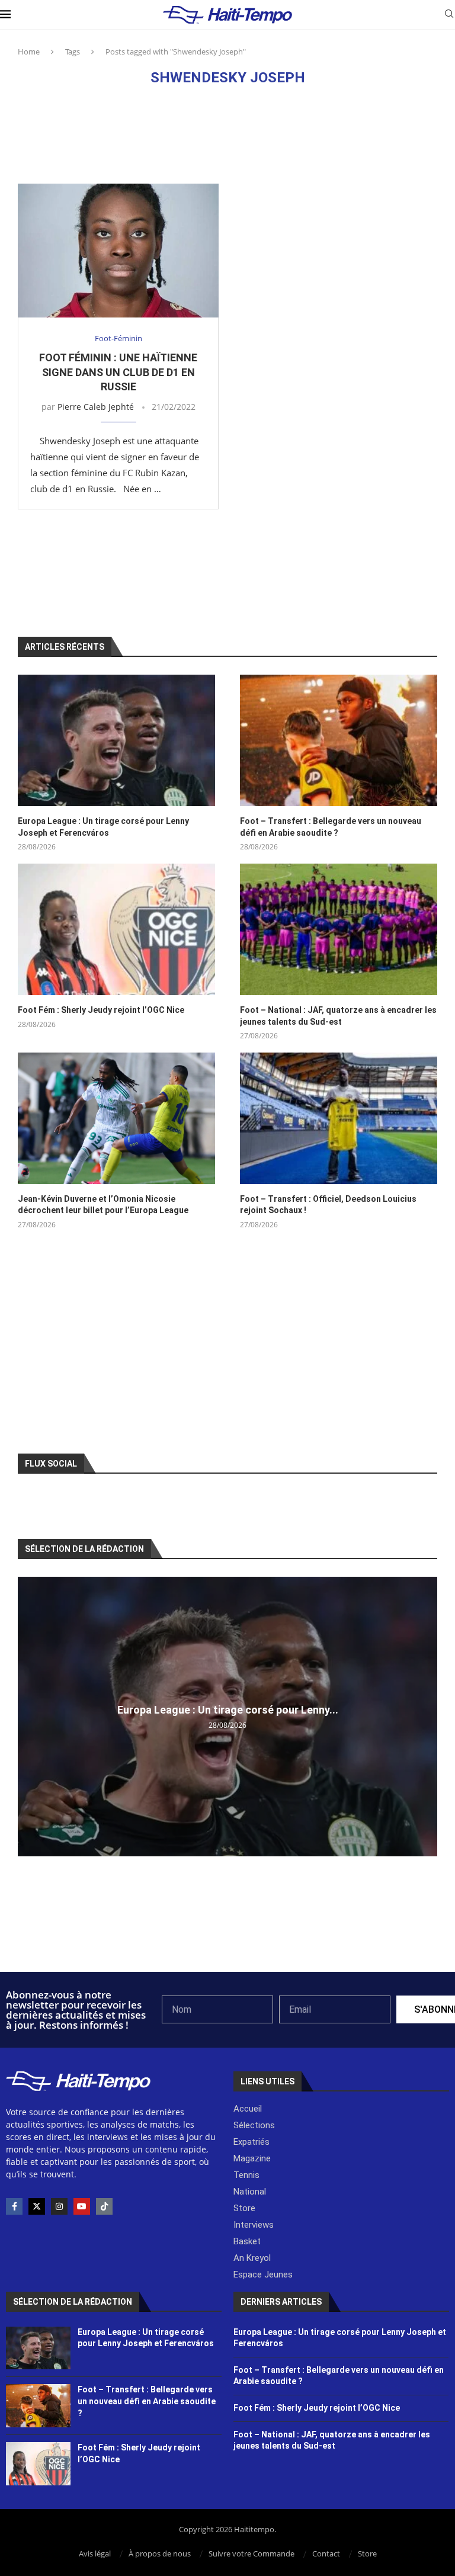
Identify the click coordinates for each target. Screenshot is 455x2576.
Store (367, 2553)
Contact (326, 2553)
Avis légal (95, 2553)
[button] (28, 1716)
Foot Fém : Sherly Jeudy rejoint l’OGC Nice (101, 1010)
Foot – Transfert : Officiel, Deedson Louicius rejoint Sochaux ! (328, 1205)
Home (29, 52)
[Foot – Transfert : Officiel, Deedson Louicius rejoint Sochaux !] (339, 1118)
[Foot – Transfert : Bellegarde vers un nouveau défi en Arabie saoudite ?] (339, 740)
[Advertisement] (227, 134)
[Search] (449, 15)
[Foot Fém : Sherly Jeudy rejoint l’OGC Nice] (116, 929)
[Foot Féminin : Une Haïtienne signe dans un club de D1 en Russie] (118, 251)
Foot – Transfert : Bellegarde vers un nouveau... (232, 1710)
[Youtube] (82, 2206)
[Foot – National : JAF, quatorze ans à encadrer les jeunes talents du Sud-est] (339, 929)
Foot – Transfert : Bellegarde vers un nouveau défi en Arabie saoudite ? (331, 827)
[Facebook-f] (14, 2206)
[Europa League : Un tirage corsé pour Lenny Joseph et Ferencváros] (116, 740)
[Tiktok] (104, 2206)
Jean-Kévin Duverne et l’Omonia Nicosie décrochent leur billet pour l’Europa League (103, 1205)
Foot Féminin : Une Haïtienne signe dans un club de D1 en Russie (118, 372)
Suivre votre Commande (251, 2553)
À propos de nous (160, 2553)
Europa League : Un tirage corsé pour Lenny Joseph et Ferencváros (103, 827)
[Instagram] (59, 2206)
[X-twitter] (37, 2206)
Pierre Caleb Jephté (96, 407)
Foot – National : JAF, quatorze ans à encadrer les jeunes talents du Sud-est (338, 1016)
